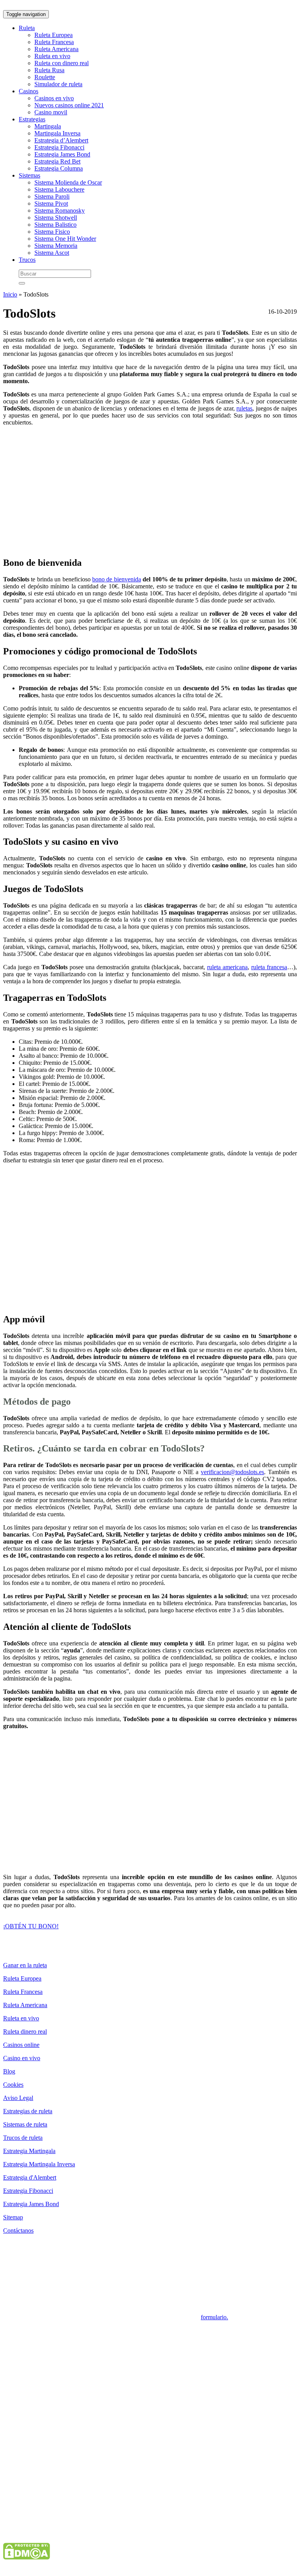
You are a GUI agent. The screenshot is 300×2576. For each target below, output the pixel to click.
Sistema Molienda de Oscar (68, 182)
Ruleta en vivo (52, 56)
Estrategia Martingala (29, 2151)
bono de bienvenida (117, 579)
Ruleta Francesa (54, 42)
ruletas (244, 408)
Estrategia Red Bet (57, 161)
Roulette (45, 77)
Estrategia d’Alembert (61, 140)
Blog (9, 2071)
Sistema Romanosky (60, 211)
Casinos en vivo (54, 98)
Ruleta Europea (54, 35)
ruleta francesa (269, 967)
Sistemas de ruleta (25, 2124)
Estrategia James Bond (62, 154)
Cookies (13, 2085)
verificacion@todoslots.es (232, 1472)
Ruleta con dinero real (62, 63)
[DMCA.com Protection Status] (27, 2557)
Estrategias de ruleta (28, 2111)
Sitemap (13, 2217)
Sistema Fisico (52, 232)
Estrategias (32, 119)
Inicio (10, 294)
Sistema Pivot (51, 203)
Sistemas (29, 175)
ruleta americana (227, 967)
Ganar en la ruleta (25, 1965)
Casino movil (51, 112)
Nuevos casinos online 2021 (69, 105)
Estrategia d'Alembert (30, 2177)
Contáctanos (18, 2230)
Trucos (27, 260)
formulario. (214, 2317)
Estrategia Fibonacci (59, 147)
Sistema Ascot (52, 253)
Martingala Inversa (57, 133)
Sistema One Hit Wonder (65, 239)
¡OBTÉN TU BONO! (31, 1926)
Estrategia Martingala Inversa (39, 2164)
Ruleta (27, 28)
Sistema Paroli (52, 196)
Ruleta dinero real (25, 2031)
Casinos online (21, 2045)
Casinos (29, 91)
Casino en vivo (22, 2058)
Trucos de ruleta (23, 2138)
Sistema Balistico (55, 225)
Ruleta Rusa (49, 70)
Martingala (48, 126)
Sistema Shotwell (56, 218)
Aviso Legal (18, 2098)
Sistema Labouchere (59, 189)
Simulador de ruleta (58, 84)
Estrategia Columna (59, 168)
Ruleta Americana (56, 49)
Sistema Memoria (56, 246)
